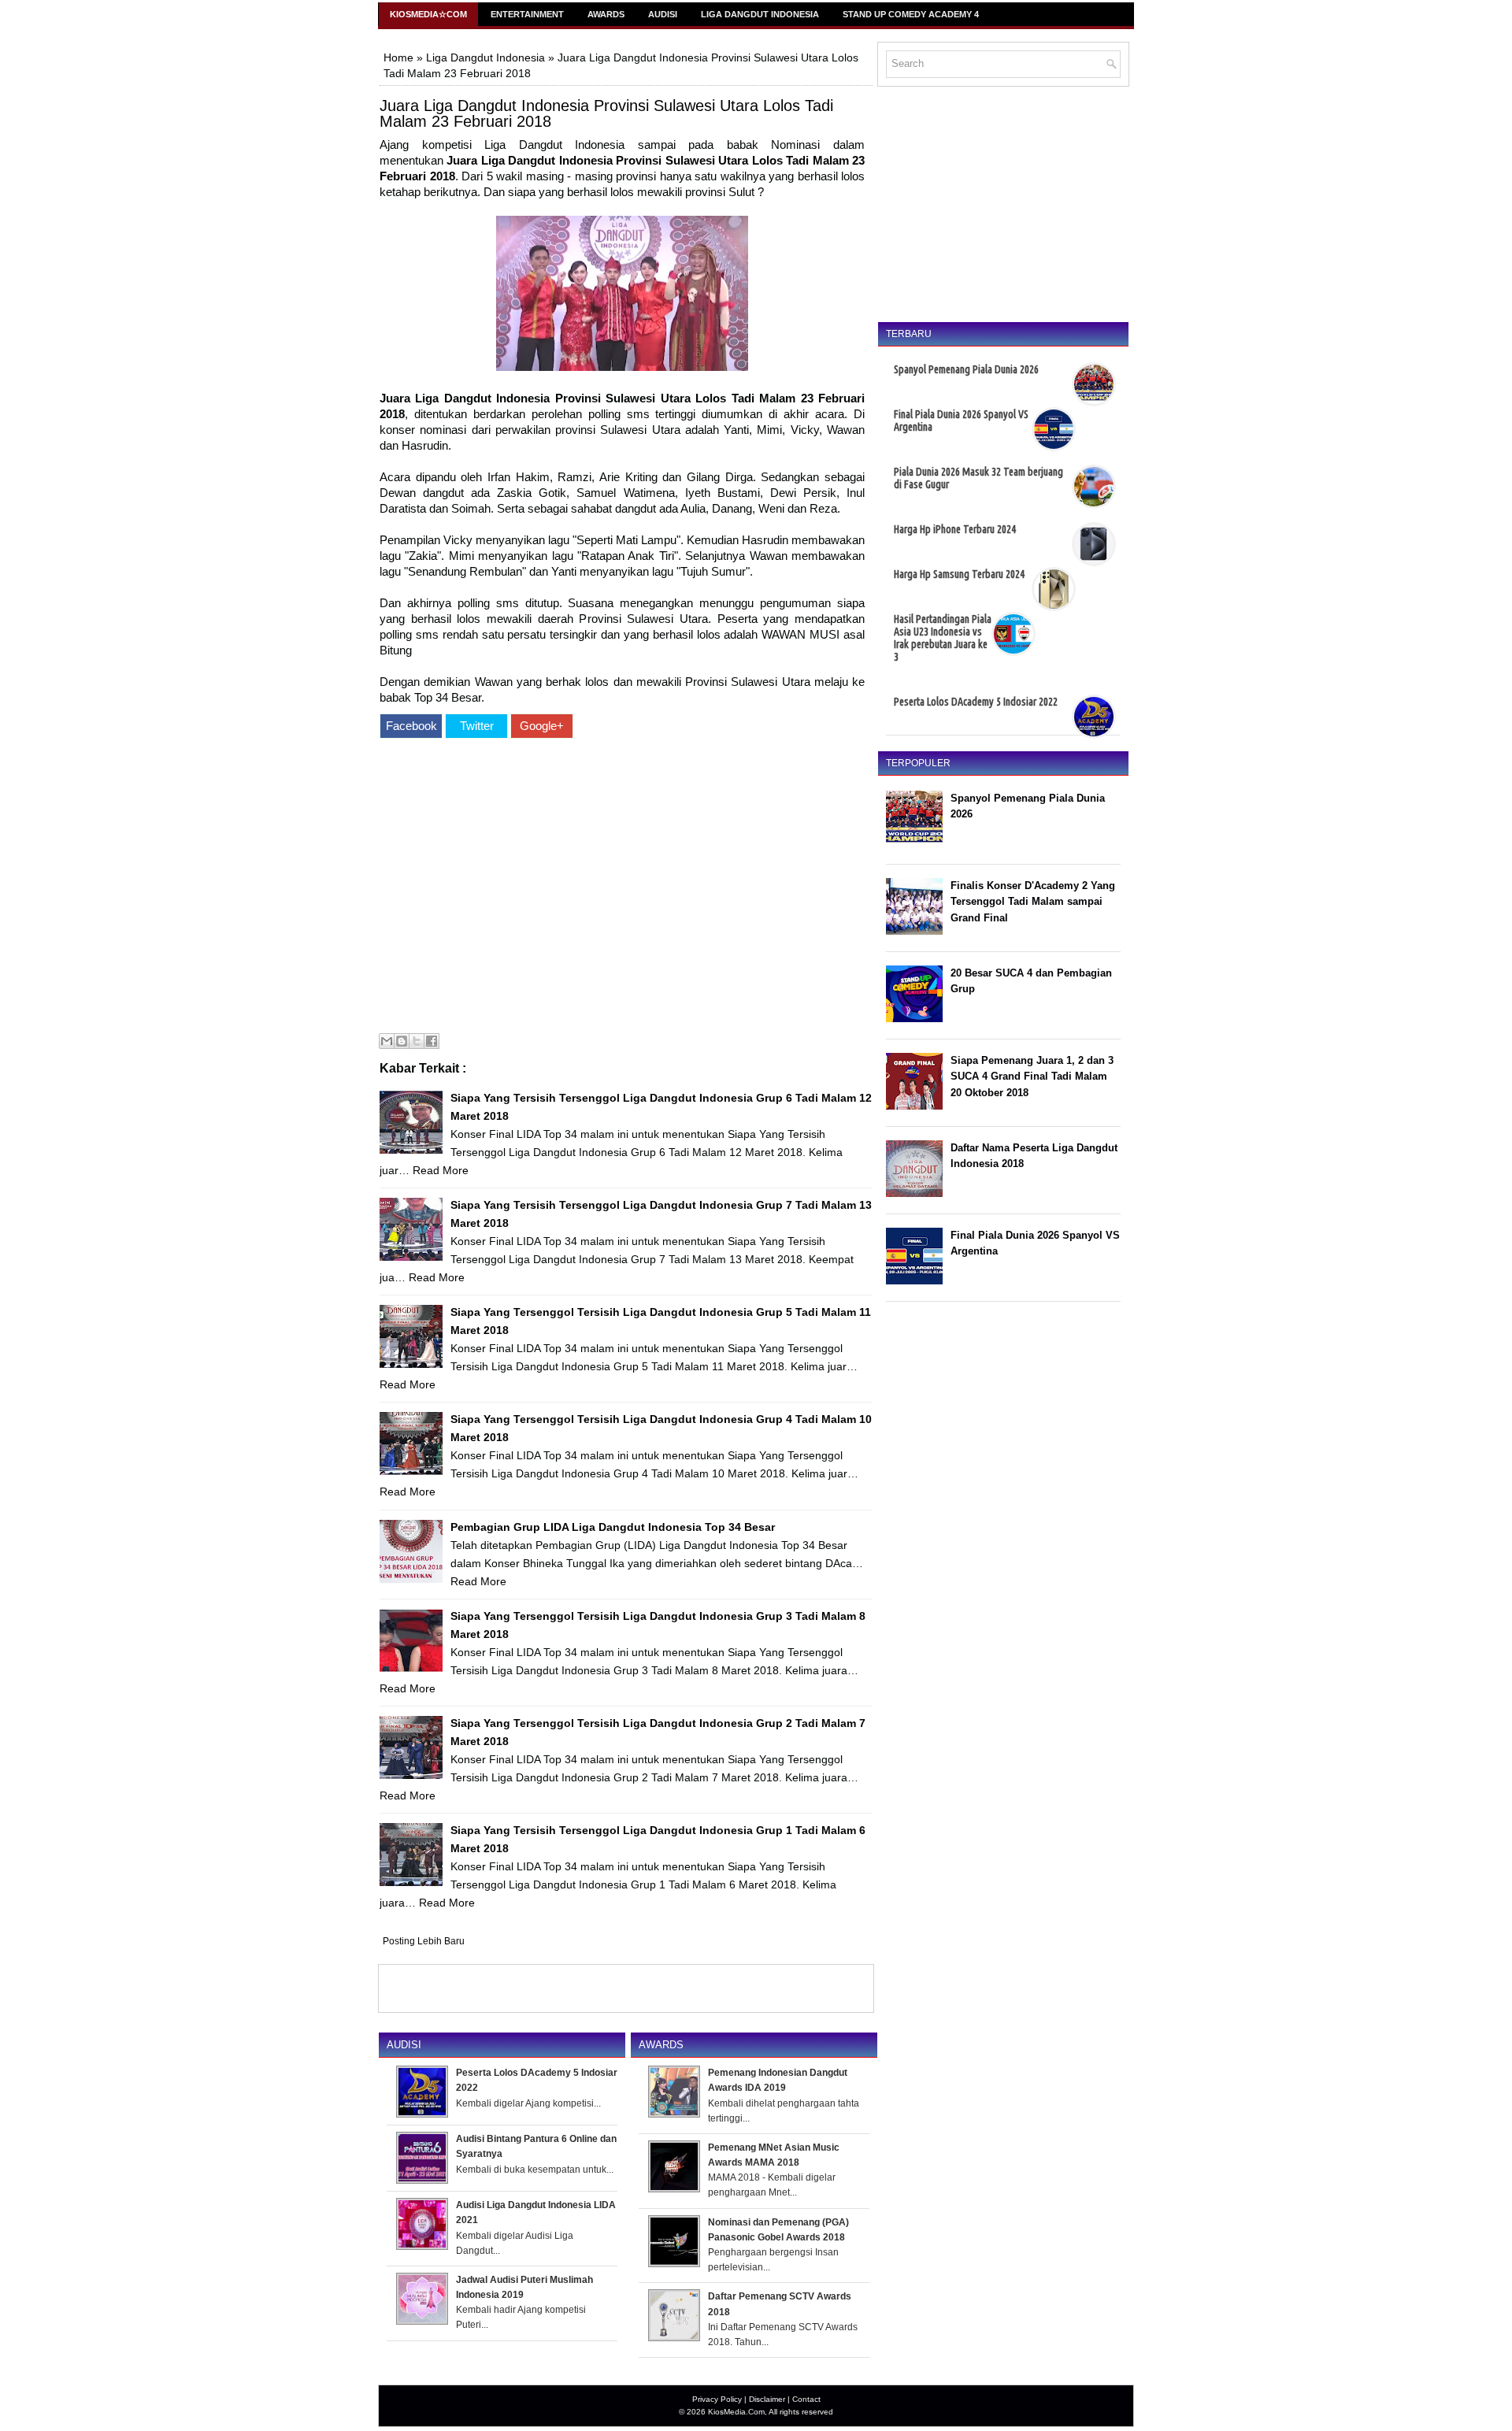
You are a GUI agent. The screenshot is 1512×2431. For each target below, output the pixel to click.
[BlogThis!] (402, 1041)
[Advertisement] (622, 888)
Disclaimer (767, 2399)
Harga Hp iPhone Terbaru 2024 (955, 529)
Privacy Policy (717, 2399)
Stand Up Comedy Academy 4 (911, 14)
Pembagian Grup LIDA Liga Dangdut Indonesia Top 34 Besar (613, 1527)
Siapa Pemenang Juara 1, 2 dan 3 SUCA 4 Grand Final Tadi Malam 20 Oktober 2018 (1032, 1077)
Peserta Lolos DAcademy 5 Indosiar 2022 (976, 702)
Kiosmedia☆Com (428, 14)
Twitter (477, 726)
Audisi (663, 14)
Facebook (411, 726)
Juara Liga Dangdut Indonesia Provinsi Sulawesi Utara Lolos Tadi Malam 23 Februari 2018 (606, 113)
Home (398, 57)
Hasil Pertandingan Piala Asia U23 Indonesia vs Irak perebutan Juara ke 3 (943, 638)
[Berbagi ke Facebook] (432, 1041)
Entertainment (527, 14)
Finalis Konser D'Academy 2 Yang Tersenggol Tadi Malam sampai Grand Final (1033, 902)
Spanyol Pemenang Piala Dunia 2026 (966, 369)
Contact (806, 2399)
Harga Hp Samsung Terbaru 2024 (959, 574)
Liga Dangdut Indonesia (760, 14)
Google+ (542, 726)
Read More (441, 1170)
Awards (606, 14)
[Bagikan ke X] (417, 1041)
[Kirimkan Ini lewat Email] (387, 1041)
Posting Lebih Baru (424, 1941)
